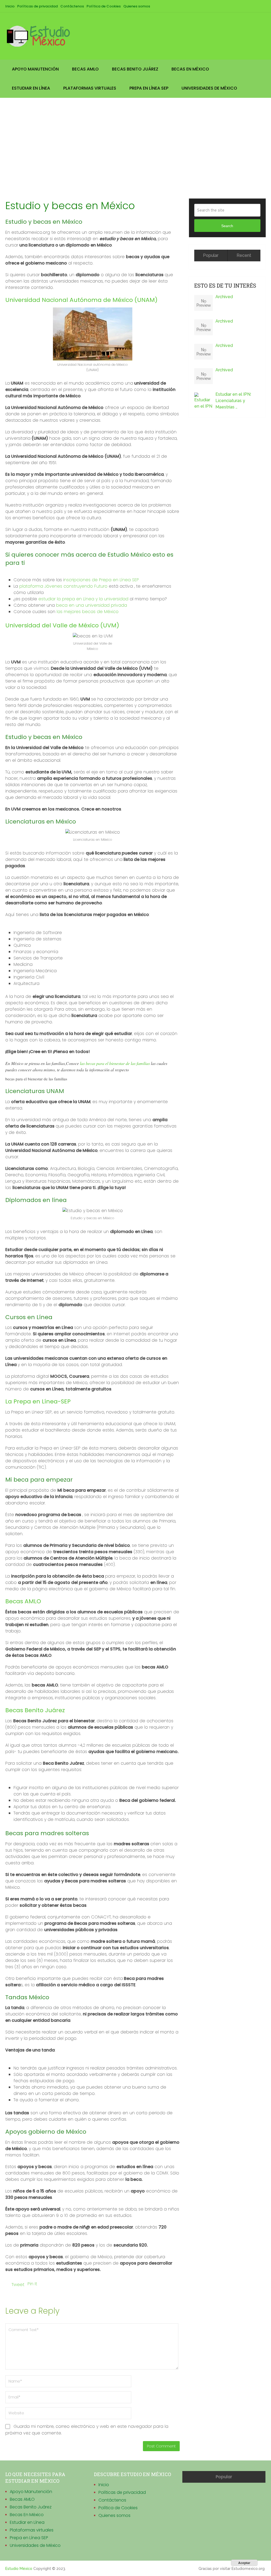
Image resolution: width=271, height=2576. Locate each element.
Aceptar (244, 2563)
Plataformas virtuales (90, 88)
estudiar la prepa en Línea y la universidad (83, 599)
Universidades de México (209, 88)
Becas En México (190, 69)
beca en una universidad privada (92, 605)
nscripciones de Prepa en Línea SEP (101, 580)
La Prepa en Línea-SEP (38, 1401)
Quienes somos (137, 6)
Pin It (32, 2284)
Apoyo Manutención (35, 69)
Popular (211, 255)
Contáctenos (72, 6)
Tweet (18, 2285)
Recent (244, 255)
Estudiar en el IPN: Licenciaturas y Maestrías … (233, 401)
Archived (224, 297)
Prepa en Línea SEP (149, 88)
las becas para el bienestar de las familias (115, 1063)
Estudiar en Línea (31, 88)
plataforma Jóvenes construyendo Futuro (63, 586)
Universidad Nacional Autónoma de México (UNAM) (81, 300)
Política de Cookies (104, 6)
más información (213, 2563)
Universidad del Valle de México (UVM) (62, 625)
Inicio (10, 6)
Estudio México (19, 2569)
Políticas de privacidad (37, 6)
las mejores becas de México (87, 612)
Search (227, 226)
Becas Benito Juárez (135, 69)
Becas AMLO (85, 69)
